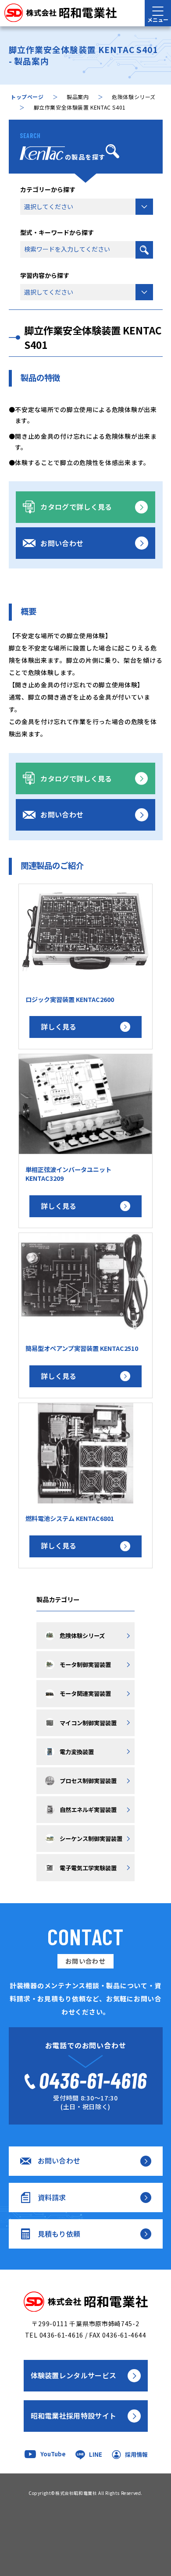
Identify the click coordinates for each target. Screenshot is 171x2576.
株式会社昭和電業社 (76, 2493)
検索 (144, 250)
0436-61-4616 (61, 2335)
